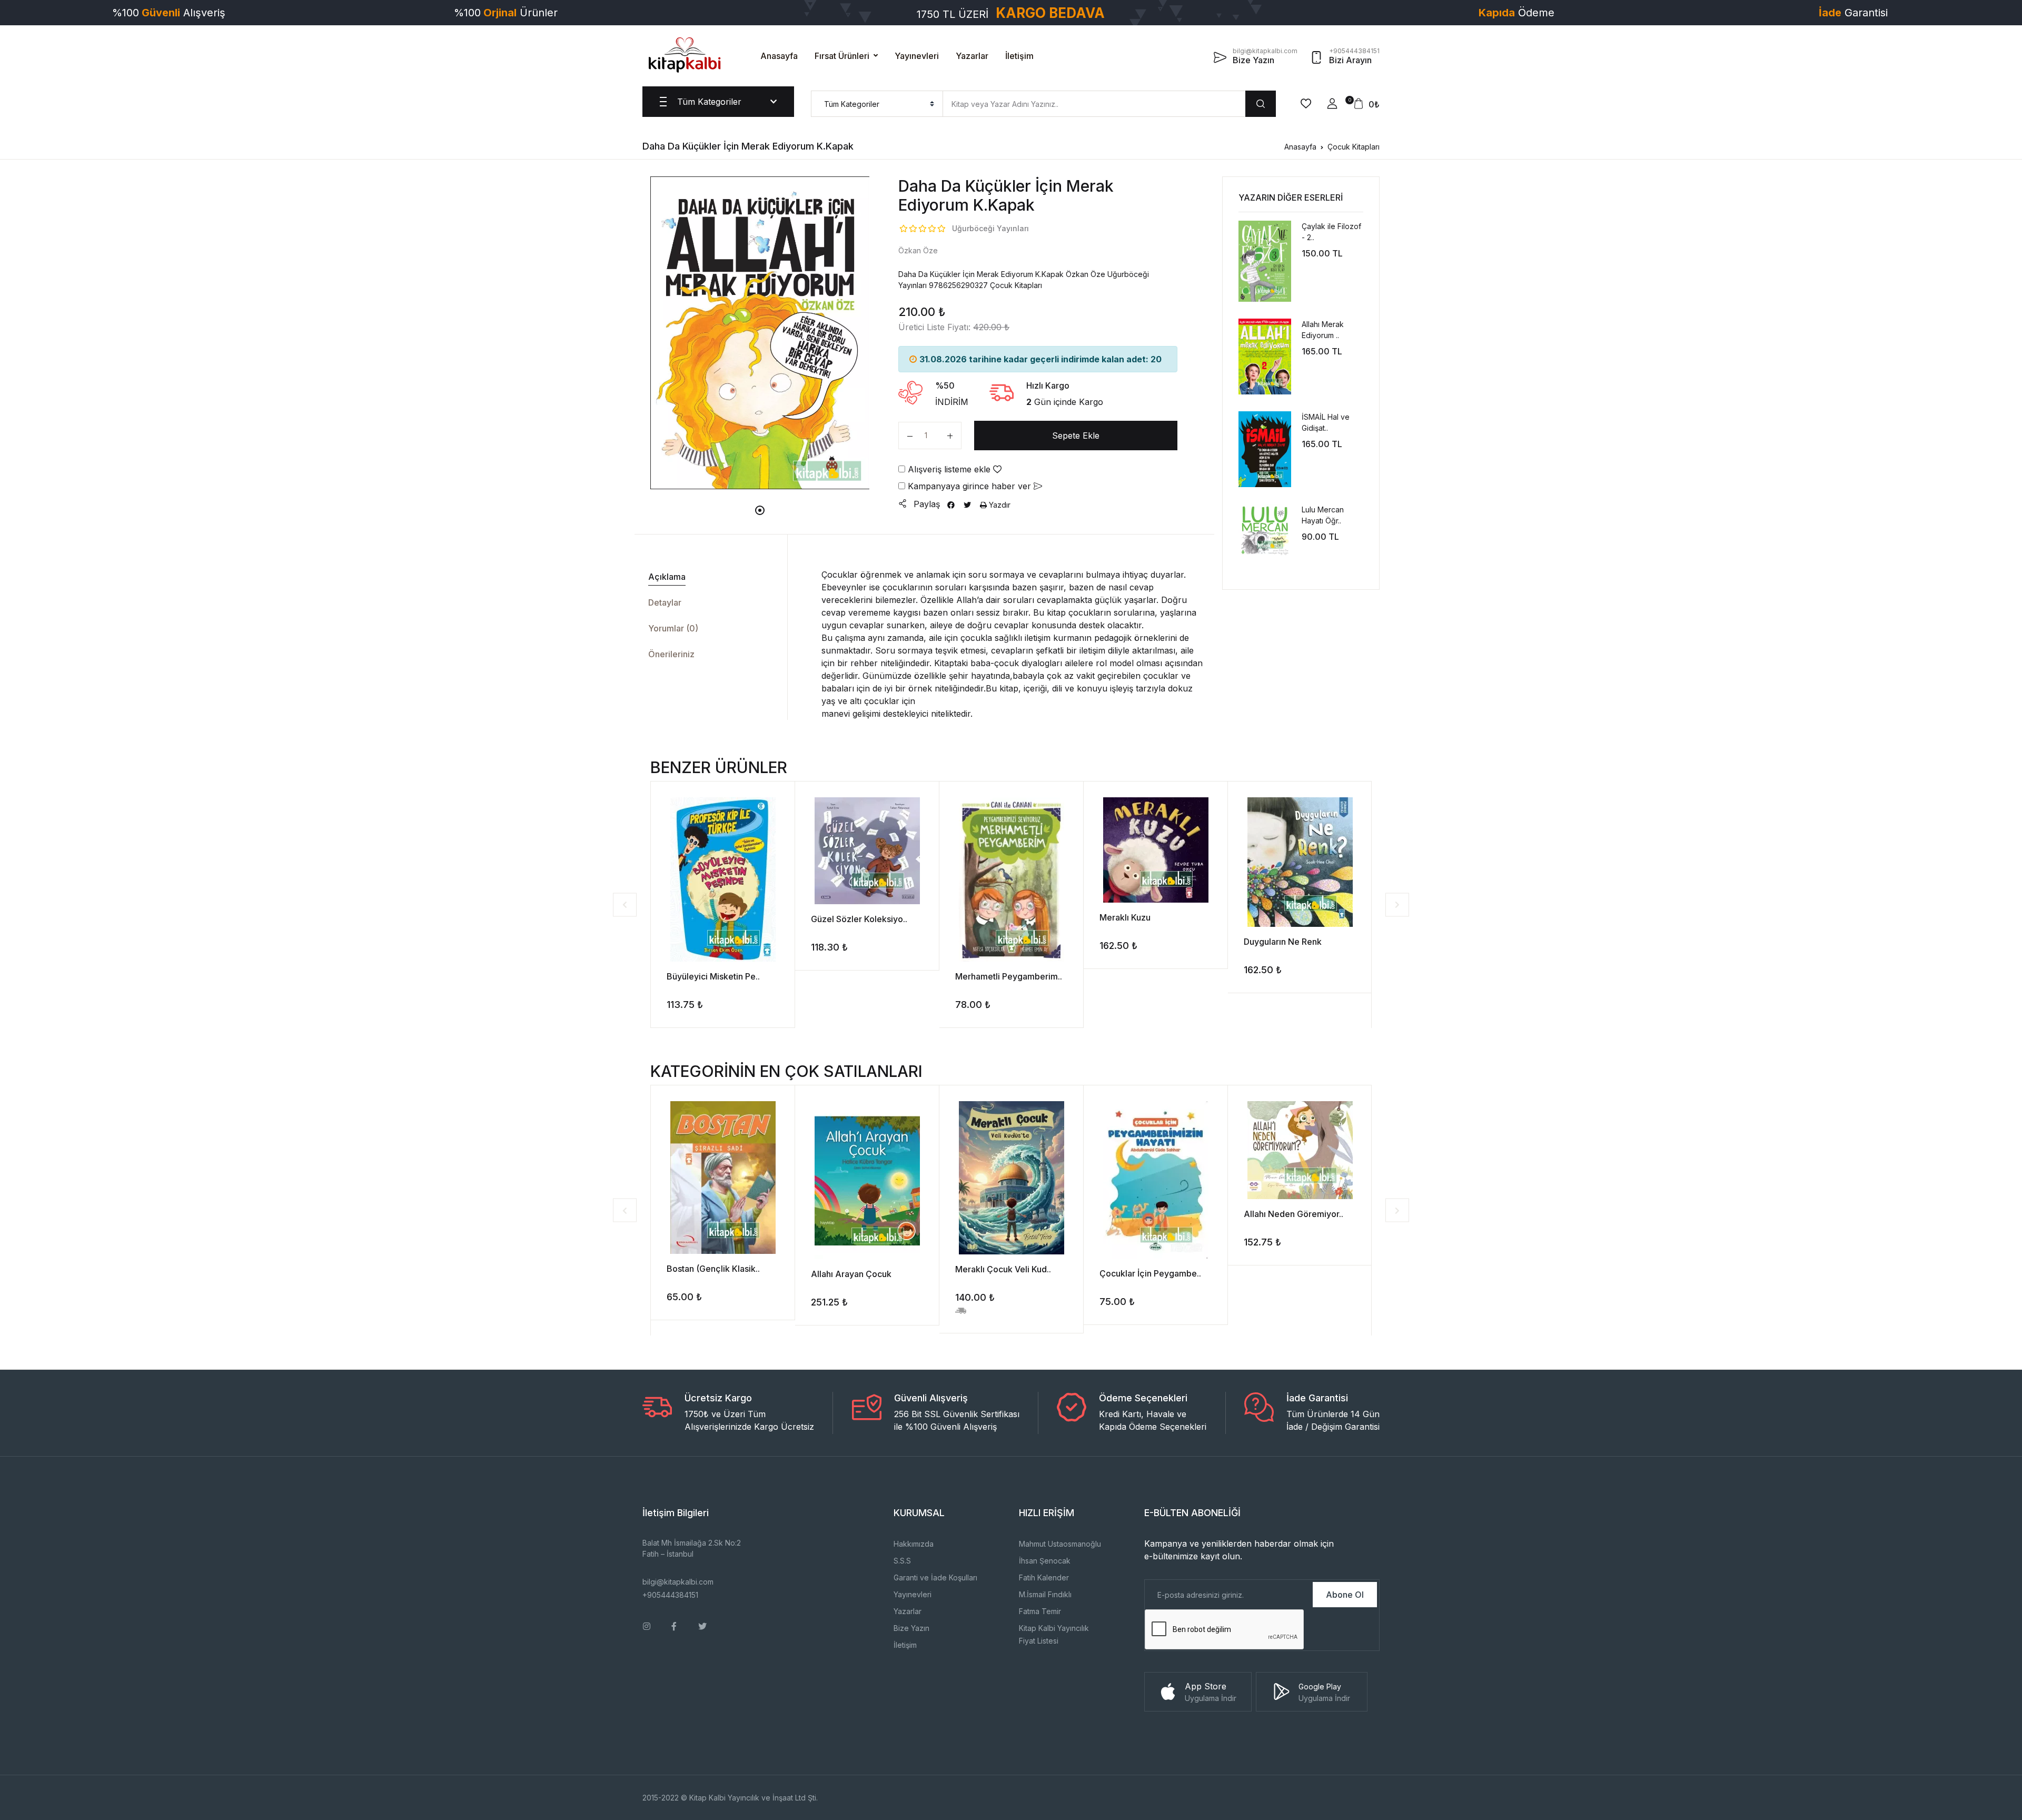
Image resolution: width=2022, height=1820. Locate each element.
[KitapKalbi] (685, 55)
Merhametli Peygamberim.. (1009, 976)
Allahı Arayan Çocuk (851, 1274)
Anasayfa (779, 56)
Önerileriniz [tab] (671, 654)
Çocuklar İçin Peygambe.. (1150, 1273)
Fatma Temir (1040, 1611)
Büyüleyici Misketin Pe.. (713, 976)
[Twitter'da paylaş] (967, 505)
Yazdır (999, 505)
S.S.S (902, 1561)
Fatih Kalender (1044, 1577)
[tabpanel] (760, 333)
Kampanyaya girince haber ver (969, 486)
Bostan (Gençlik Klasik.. (713, 1269)
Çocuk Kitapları (1354, 147)
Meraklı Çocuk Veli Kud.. (1003, 1269)
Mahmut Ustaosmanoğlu (1060, 1544)
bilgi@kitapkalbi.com (678, 1582)
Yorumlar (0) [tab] (673, 628)
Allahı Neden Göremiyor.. (1294, 1214)
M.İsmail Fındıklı (1045, 1594)
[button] (1332, 104)
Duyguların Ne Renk (1283, 942)
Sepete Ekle (1076, 436)
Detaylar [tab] (665, 602)
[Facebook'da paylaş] (951, 505)
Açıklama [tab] (667, 577)
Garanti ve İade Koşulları (935, 1577)
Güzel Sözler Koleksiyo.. (859, 919)
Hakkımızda (914, 1544)
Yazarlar (972, 56)
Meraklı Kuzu (1125, 917)
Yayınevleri (917, 56)
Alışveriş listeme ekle (949, 469)
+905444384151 (670, 1595)
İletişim (1019, 56)
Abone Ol (1345, 1595)
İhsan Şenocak (1045, 1561)
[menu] (877, 104)
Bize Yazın (911, 1628)
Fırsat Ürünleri (842, 56)
